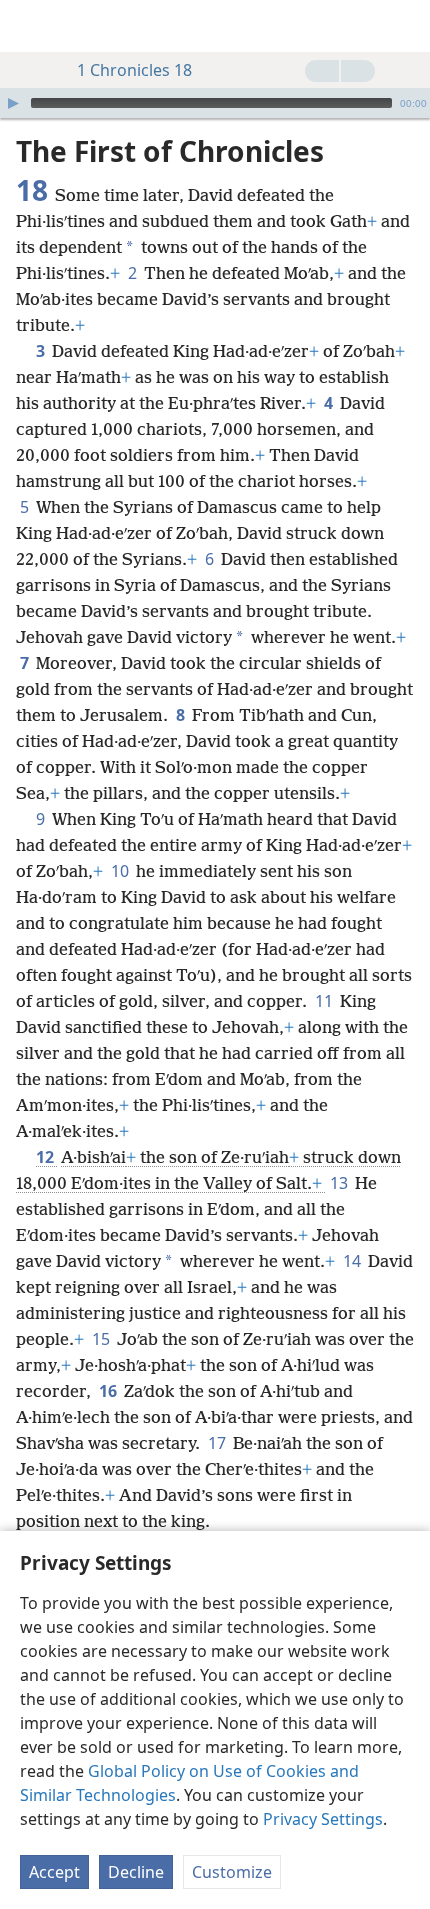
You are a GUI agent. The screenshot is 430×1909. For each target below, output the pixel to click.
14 (353, 1261)
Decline (136, 1872)
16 (109, 1391)
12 (46, 1157)
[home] (30, 26)
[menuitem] (30, 26)
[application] (215, 103)
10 (121, 871)
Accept (54, 1872)
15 (102, 1339)
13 (340, 1183)
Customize (232, 1872)
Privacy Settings (323, 1819)
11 (325, 1001)
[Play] (13, 103)
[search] (405, 26)
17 (218, 1443)
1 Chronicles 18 (134, 70)
